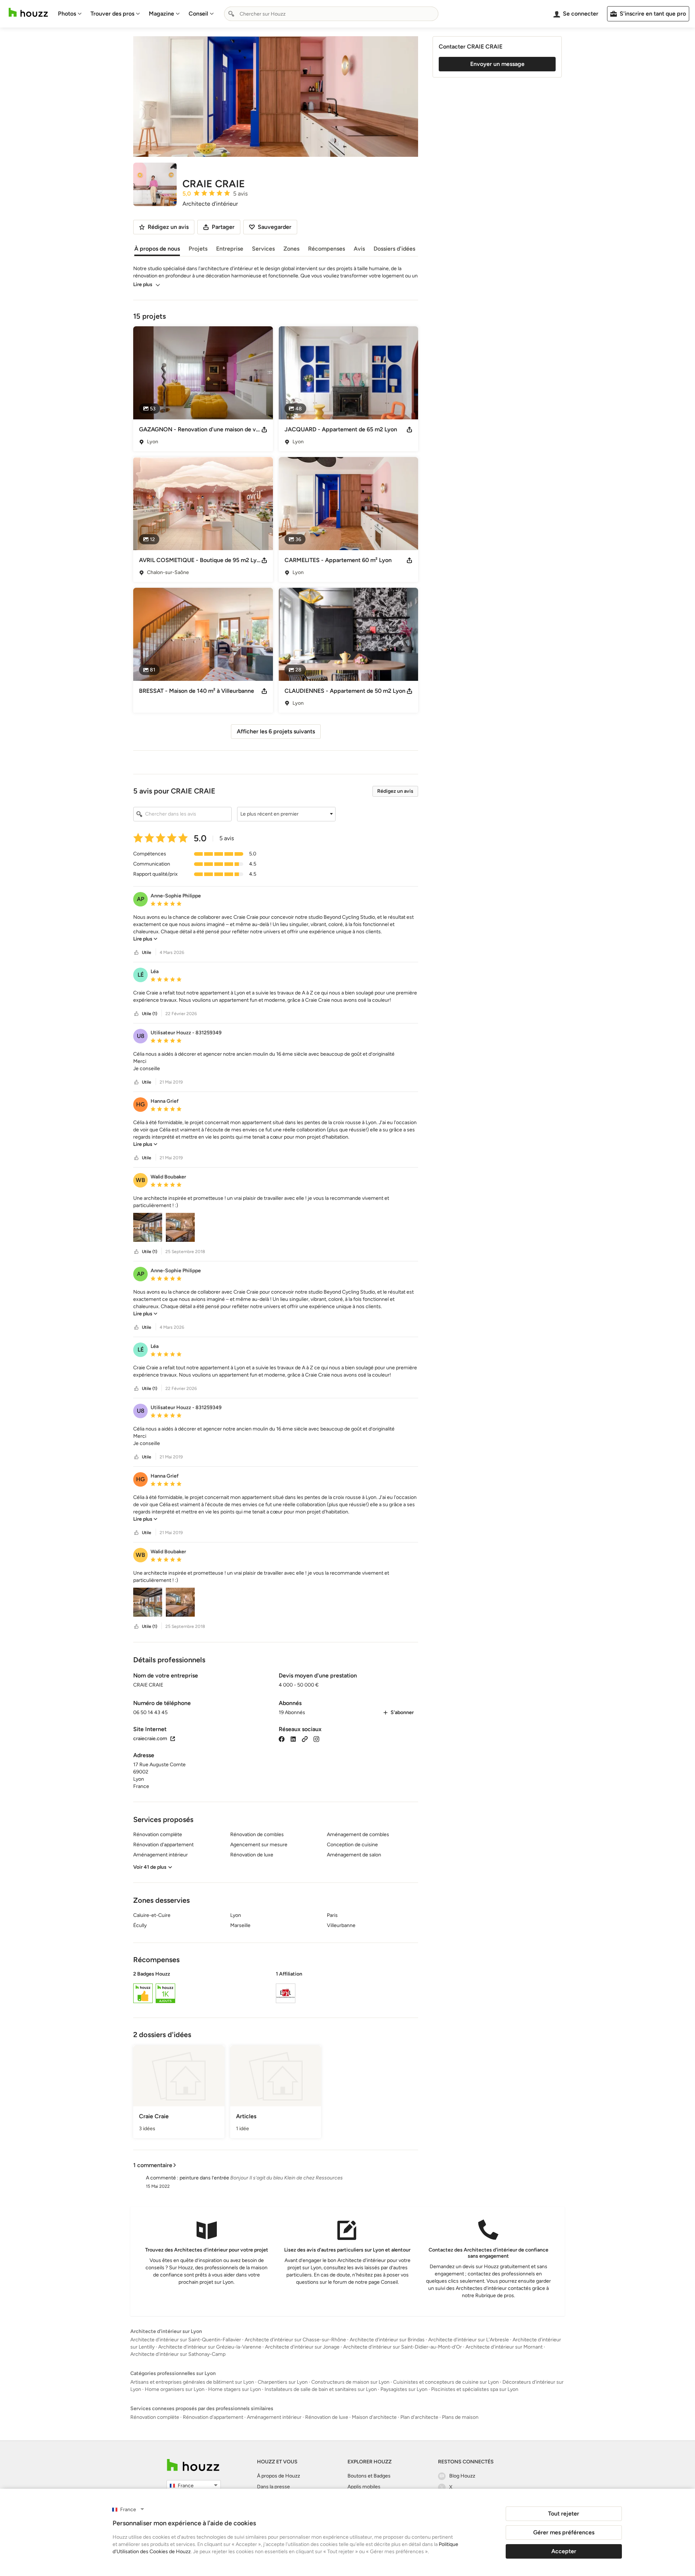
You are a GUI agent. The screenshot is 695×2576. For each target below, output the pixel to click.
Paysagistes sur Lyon (404, 2389)
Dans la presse (273, 2487)
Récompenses (327, 249)
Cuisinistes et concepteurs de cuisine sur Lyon (446, 2382)
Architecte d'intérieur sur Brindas (387, 2340)
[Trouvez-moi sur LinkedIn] (293, 1739)
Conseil (198, 14)
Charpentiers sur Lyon (283, 2382)
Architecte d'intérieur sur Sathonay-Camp (178, 2354)
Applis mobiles (364, 2487)
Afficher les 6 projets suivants (276, 731)
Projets (198, 249)
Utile (147, 952)
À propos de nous (157, 249)
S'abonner (402, 1712)
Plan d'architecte (419, 2417)
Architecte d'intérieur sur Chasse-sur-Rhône (295, 2340)
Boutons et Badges (369, 2476)
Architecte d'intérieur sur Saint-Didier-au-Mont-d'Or (403, 2347)
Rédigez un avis (395, 791)
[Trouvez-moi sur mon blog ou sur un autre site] (305, 1739)
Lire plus (143, 284)
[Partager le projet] (264, 430)
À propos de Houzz (279, 2476)
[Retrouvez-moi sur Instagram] (316, 1739)
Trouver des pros (112, 14)
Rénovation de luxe (327, 2417)
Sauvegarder (275, 227)
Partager (223, 227)
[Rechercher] (231, 14)
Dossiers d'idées (394, 249)
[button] (286, 814)
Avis (359, 249)
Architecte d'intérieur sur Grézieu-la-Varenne (210, 2347)
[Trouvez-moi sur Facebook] (282, 1739)
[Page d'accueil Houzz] (28, 12)
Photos (67, 14)
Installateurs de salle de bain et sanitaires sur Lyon (321, 2389)
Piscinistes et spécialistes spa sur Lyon (475, 2389)
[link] (145, 939)
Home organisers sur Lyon (175, 2389)
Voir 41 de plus (150, 1867)
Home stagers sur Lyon (235, 2389)
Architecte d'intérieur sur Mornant (504, 2347)
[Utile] (136, 953)
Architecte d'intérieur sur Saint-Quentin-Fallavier (186, 2340)
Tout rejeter (564, 2514)
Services (263, 249)
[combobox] (331, 14)
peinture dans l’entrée (204, 2178)
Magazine (161, 14)
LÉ (141, 975)
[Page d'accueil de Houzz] (193, 2465)
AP (141, 899)
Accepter (564, 2551)
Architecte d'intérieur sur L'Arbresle (469, 2340)
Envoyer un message (497, 64)
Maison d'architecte (374, 2417)
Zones (291, 249)
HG (140, 1104)
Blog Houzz (462, 2476)
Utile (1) (149, 1014)
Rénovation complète (155, 2417)
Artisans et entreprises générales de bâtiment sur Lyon (192, 2382)
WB (140, 1180)
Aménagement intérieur (274, 2417)
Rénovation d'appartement (213, 2417)
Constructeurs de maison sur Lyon (350, 2382)
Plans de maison (460, 2417)
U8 (141, 1036)
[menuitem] (70, 14)
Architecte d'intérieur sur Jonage (302, 2347)
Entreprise (230, 249)
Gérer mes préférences (564, 2532)
